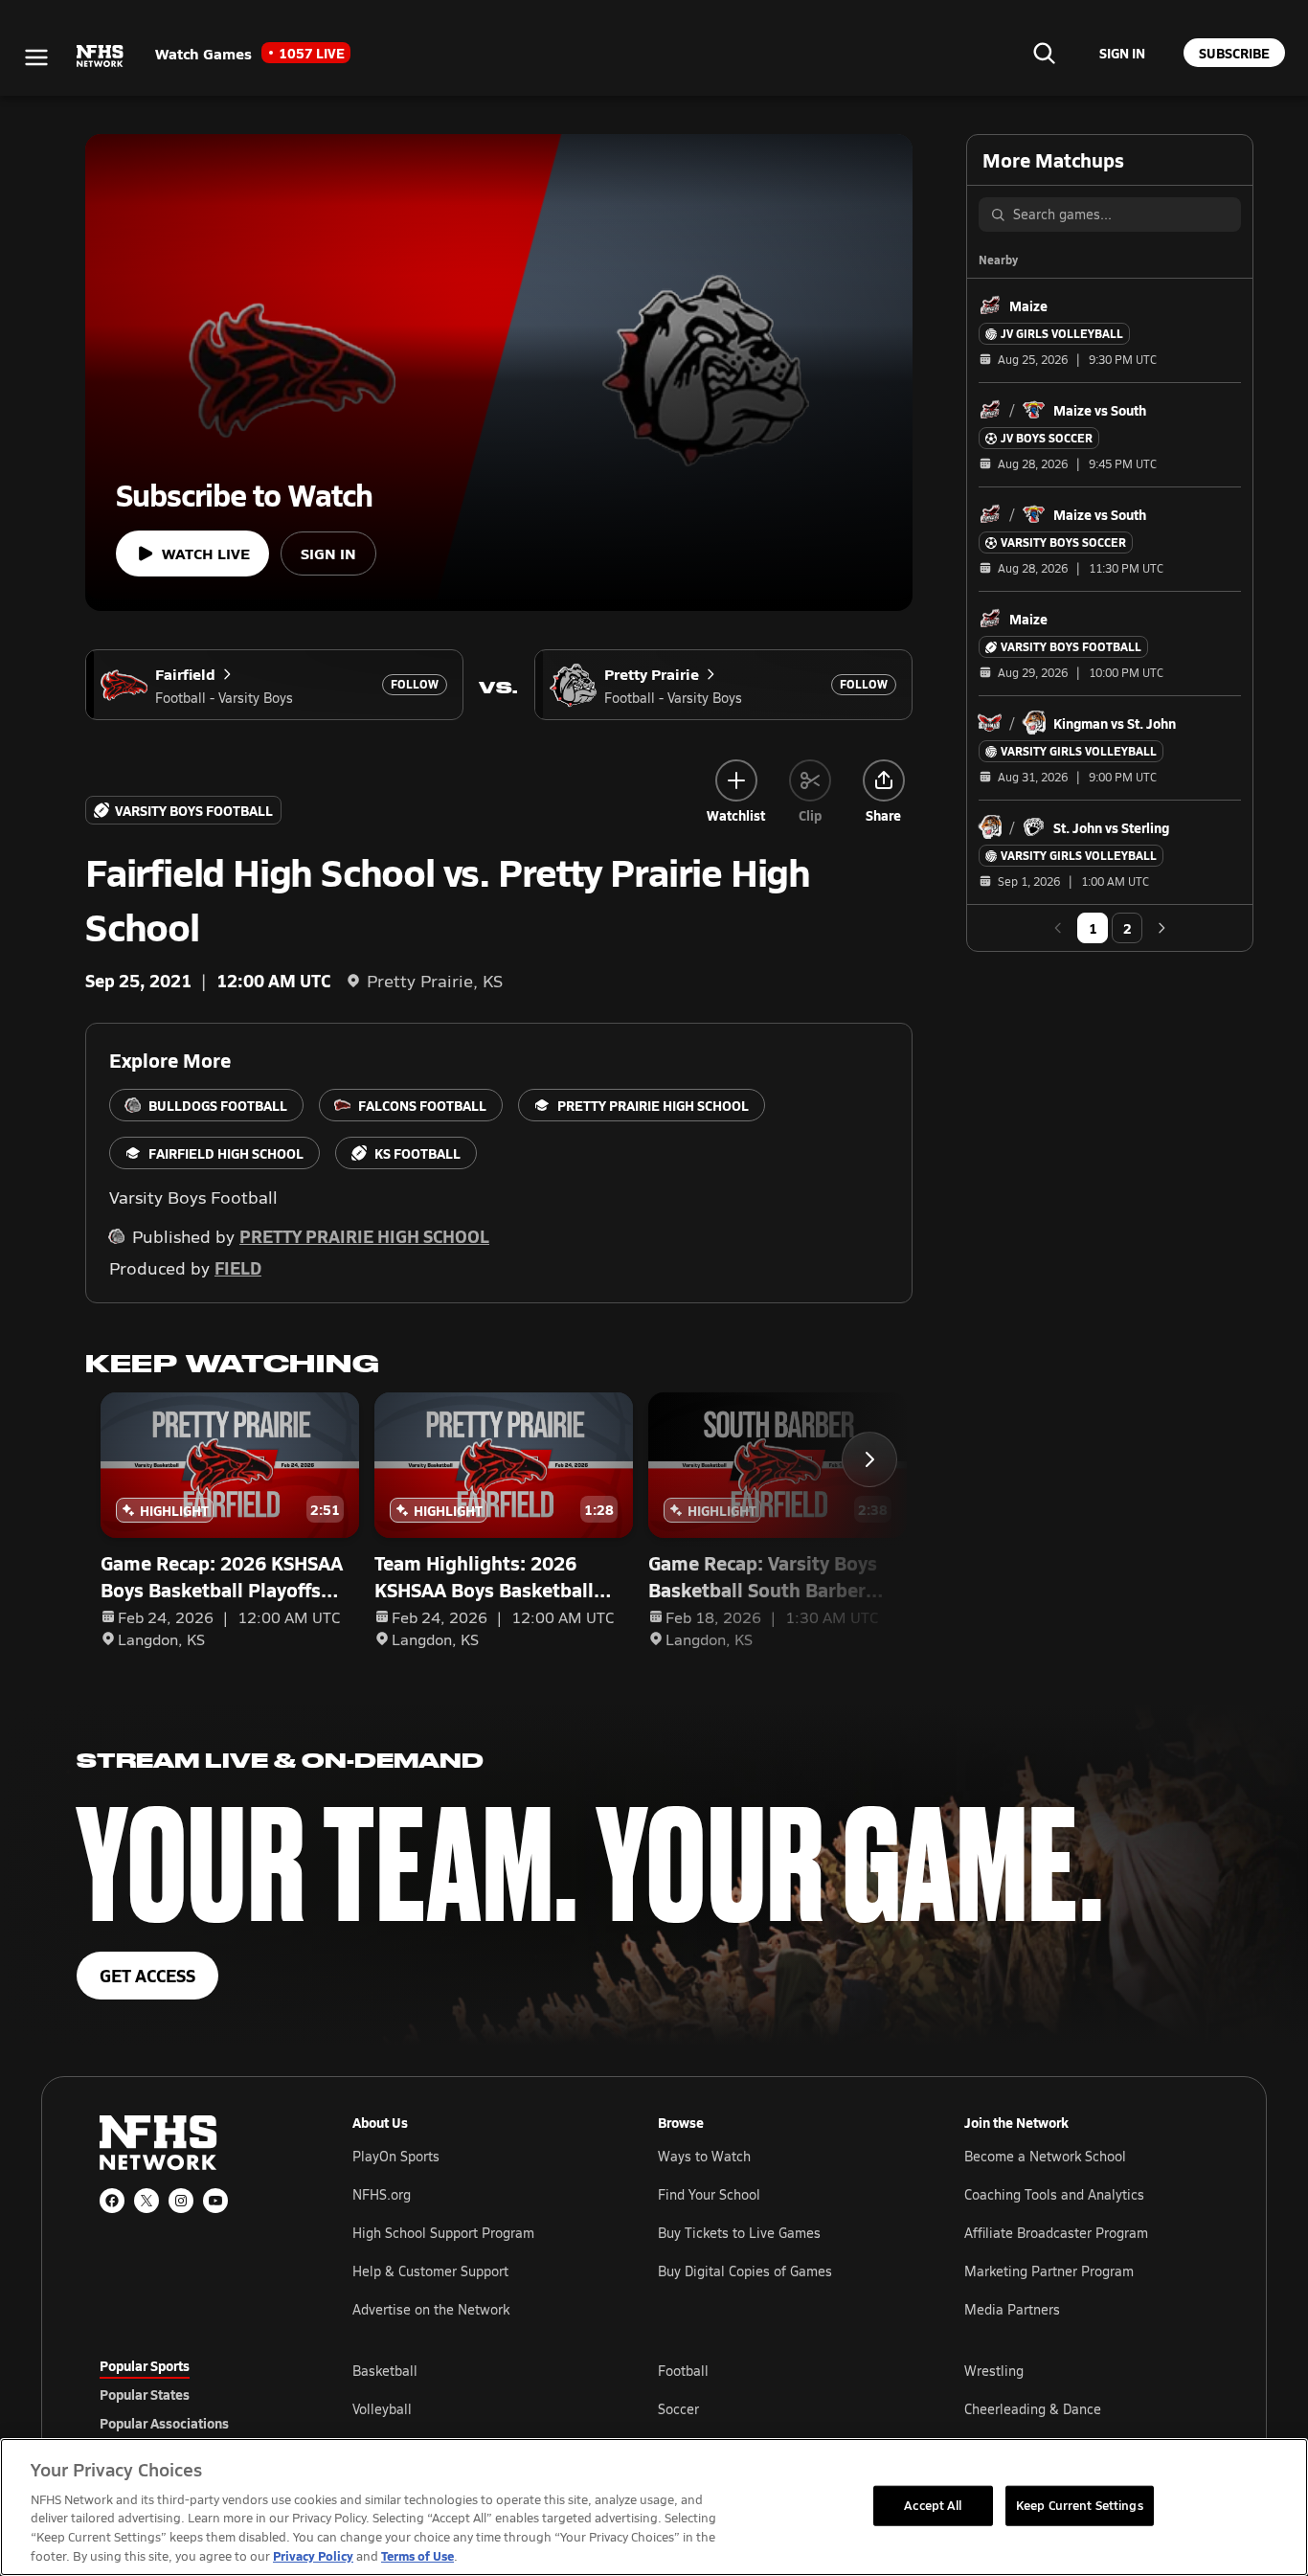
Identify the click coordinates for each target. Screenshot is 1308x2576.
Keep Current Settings (1080, 2505)
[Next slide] (869, 1459)
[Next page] (1161, 928)
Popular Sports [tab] (145, 2365)
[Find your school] (1044, 53)
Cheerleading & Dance (1033, 2409)
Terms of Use (417, 2555)
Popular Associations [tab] (164, 2423)
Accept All (933, 2505)
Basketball (385, 2371)
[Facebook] (112, 2201)
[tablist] (195, 2394)
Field (238, 1267)
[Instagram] (181, 2201)
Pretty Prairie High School (364, 1236)
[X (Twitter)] (147, 2201)
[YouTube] (215, 2201)
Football (683, 2371)
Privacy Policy (313, 2555)
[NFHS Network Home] (101, 56)
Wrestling (994, 2371)
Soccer (678, 2409)
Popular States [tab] (145, 2394)
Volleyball (382, 2409)
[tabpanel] (780, 2408)
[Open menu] (36, 57)
